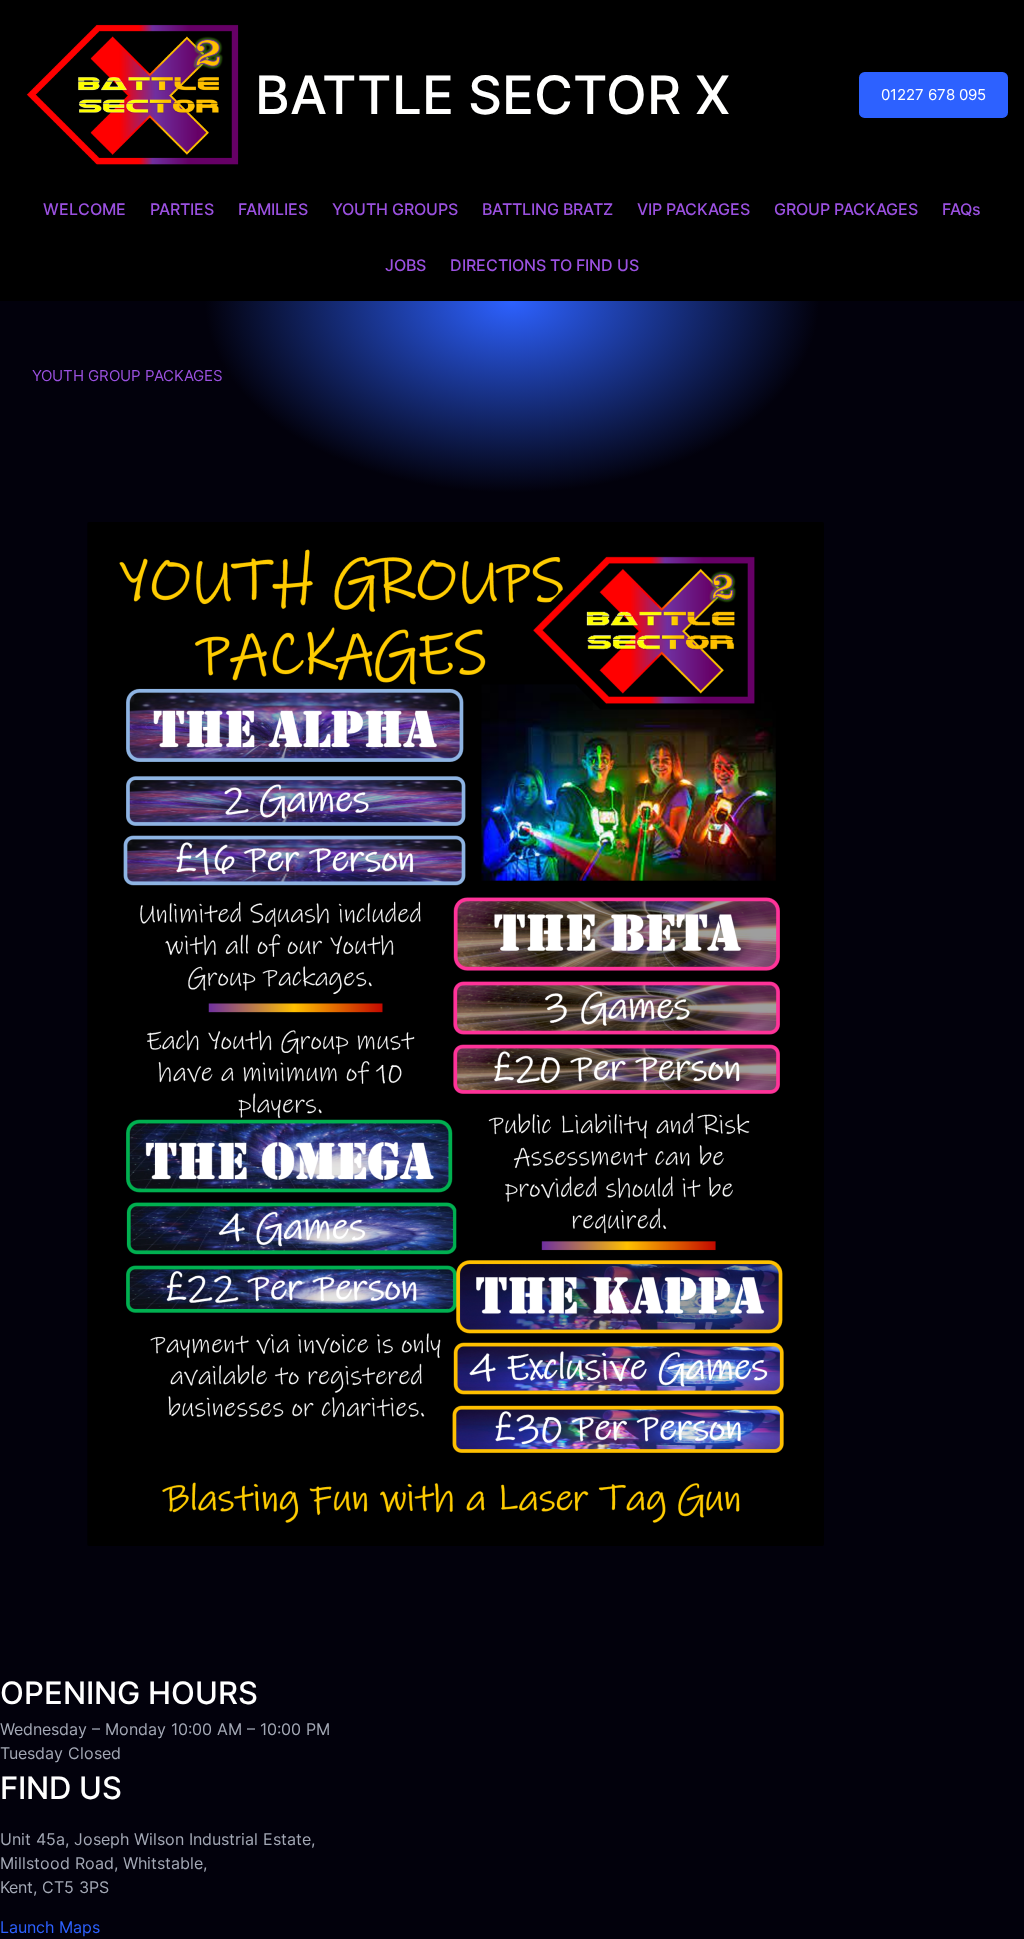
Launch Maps (50, 1927)
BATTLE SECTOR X (492, 95)
